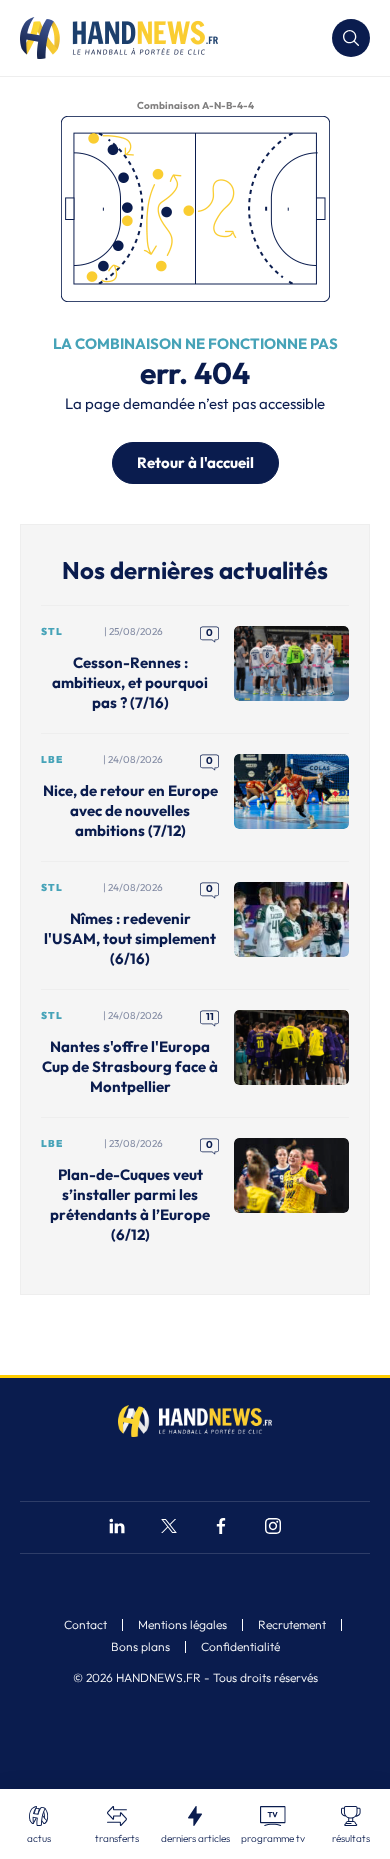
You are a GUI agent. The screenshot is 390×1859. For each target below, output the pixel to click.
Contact (85, 1625)
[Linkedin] (117, 1528)
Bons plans (140, 1647)
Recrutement (292, 1625)
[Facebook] (221, 1528)
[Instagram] (273, 1528)
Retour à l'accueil (195, 462)
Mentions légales (182, 1625)
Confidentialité (240, 1647)
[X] (169, 1528)
